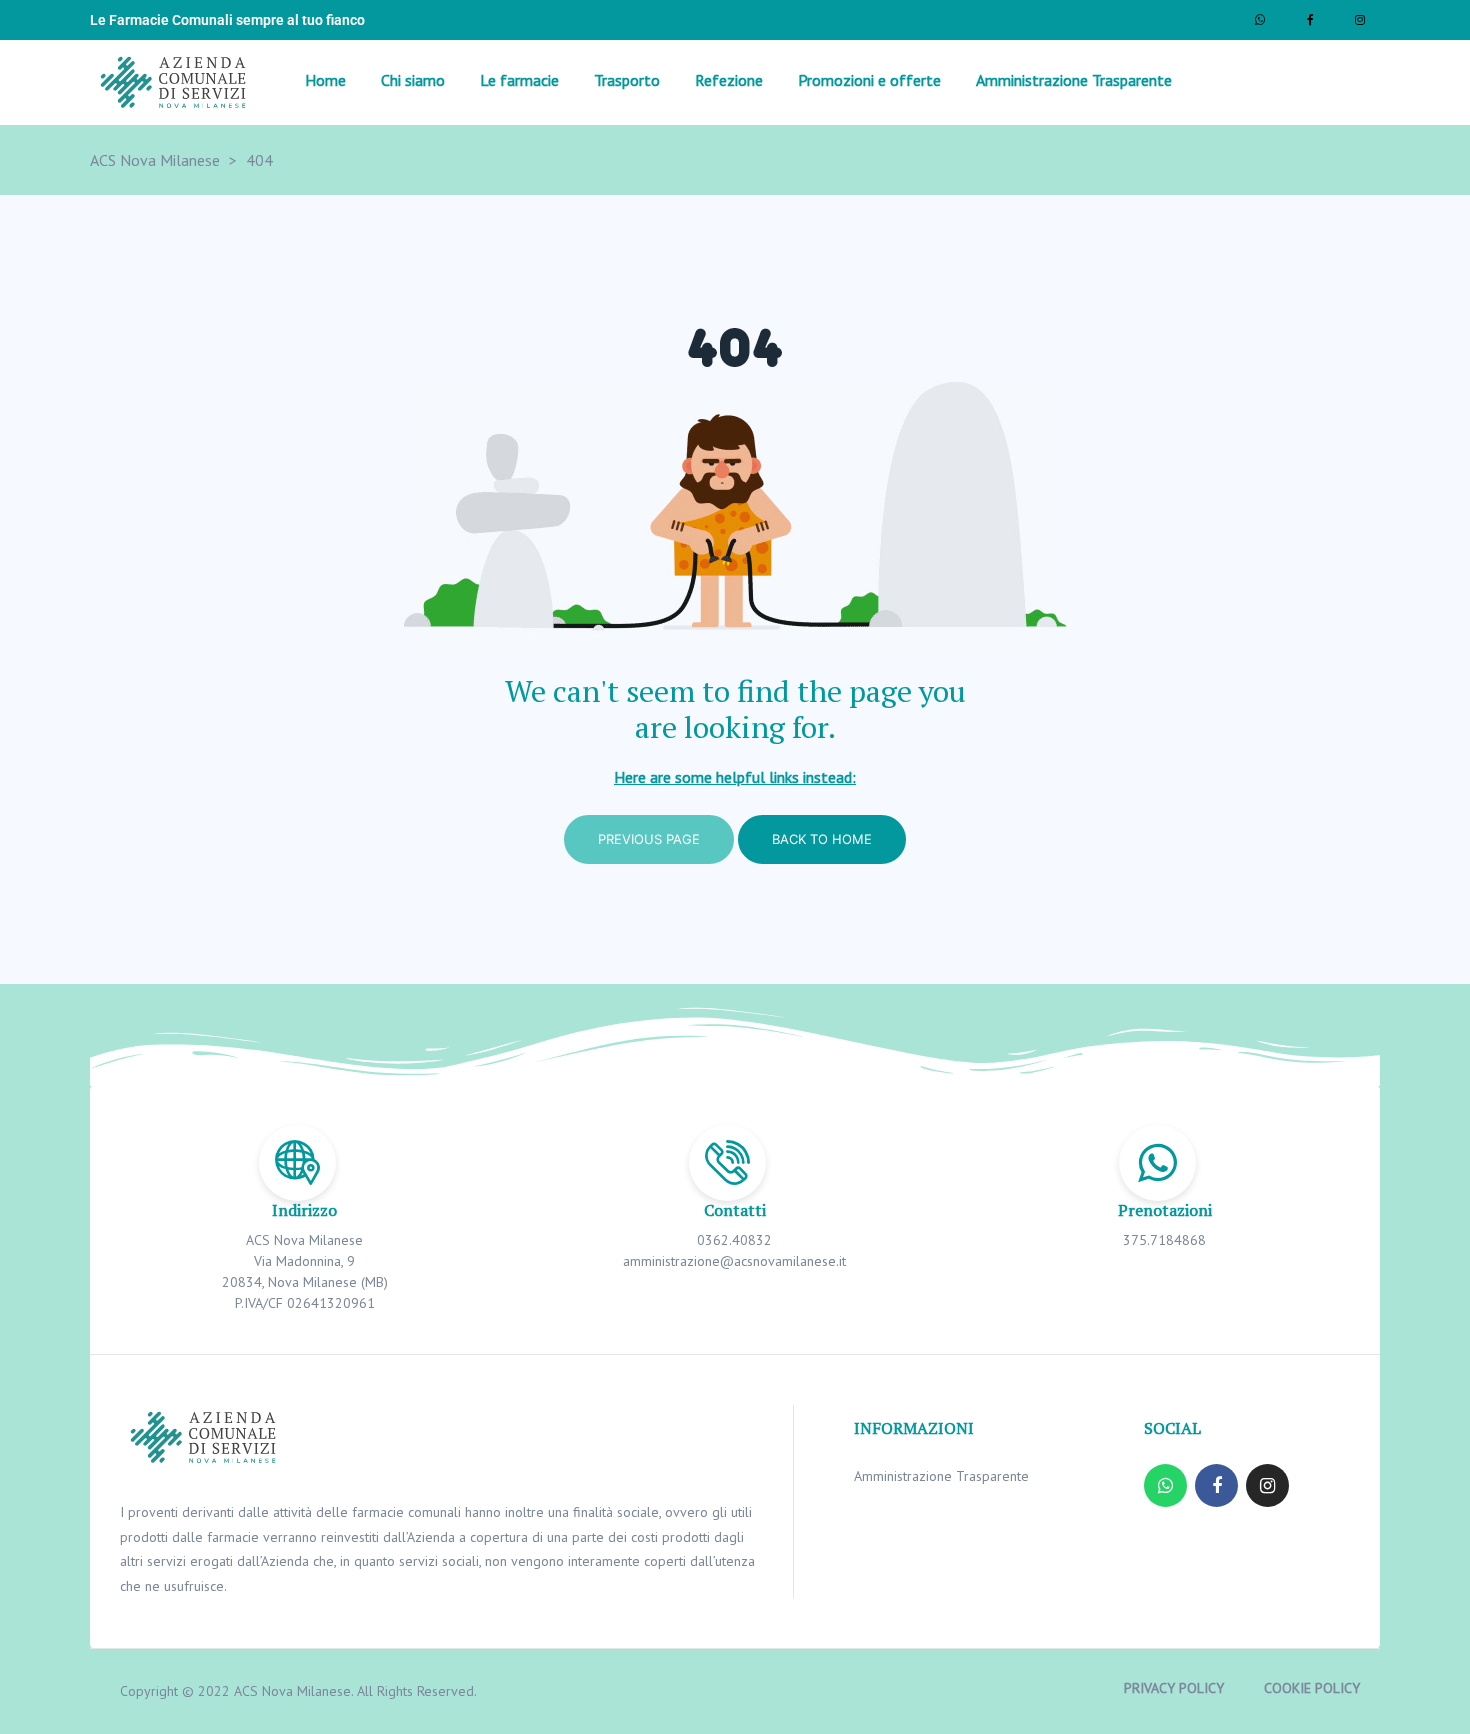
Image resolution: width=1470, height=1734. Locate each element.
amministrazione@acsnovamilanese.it (734, 1261)
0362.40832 (734, 1240)
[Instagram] (1360, 20)
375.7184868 (1164, 1240)
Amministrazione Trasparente (941, 1476)
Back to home (822, 839)
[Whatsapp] (1260, 20)
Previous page (649, 839)
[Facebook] (1310, 20)
